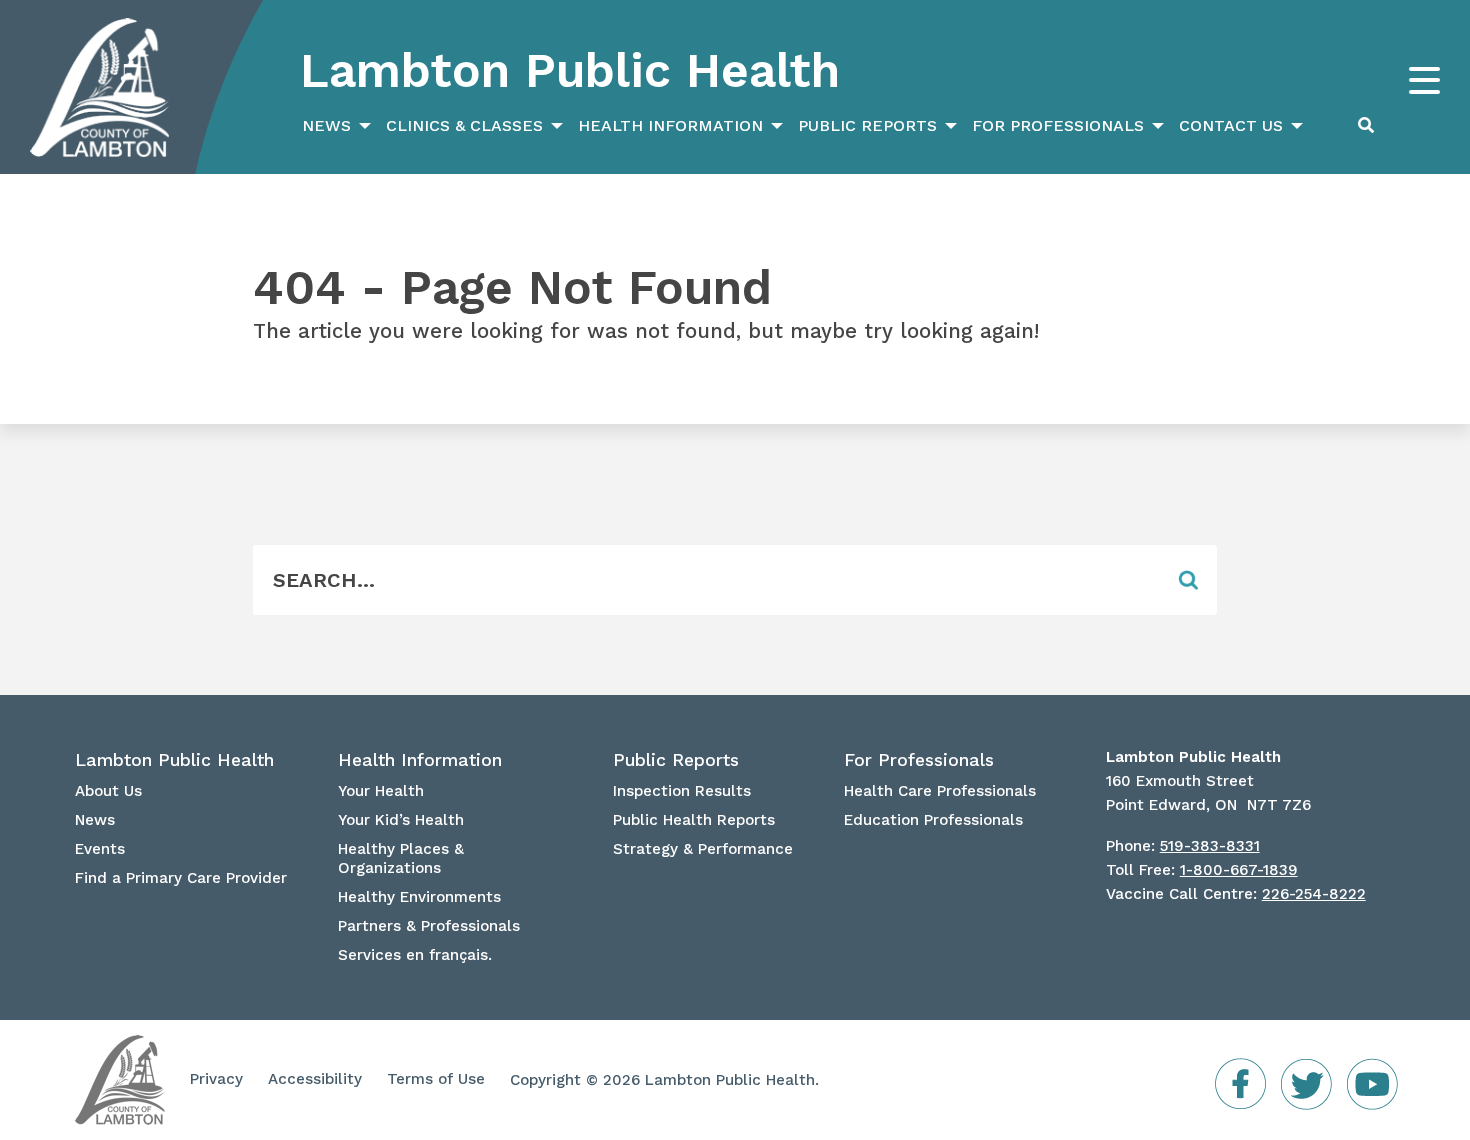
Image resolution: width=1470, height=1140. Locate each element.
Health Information (670, 125)
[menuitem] (334, 126)
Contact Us (1231, 125)
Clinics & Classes (464, 125)
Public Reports (867, 125)
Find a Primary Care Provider (181, 878)
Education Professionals (933, 820)
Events (100, 849)
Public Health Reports (694, 820)
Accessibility (315, 1079)
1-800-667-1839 (1239, 870)
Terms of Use (436, 1079)
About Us (108, 791)
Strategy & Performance (703, 849)
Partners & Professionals (429, 926)
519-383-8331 (1210, 846)
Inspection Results (682, 791)
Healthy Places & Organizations (401, 858)
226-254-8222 (1314, 894)
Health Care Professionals (940, 791)
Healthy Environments (419, 897)
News (326, 125)
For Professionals (1058, 125)
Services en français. (415, 955)
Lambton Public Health (570, 70)
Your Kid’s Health (401, 820)
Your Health (381, 791)
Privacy (216, 1079)
